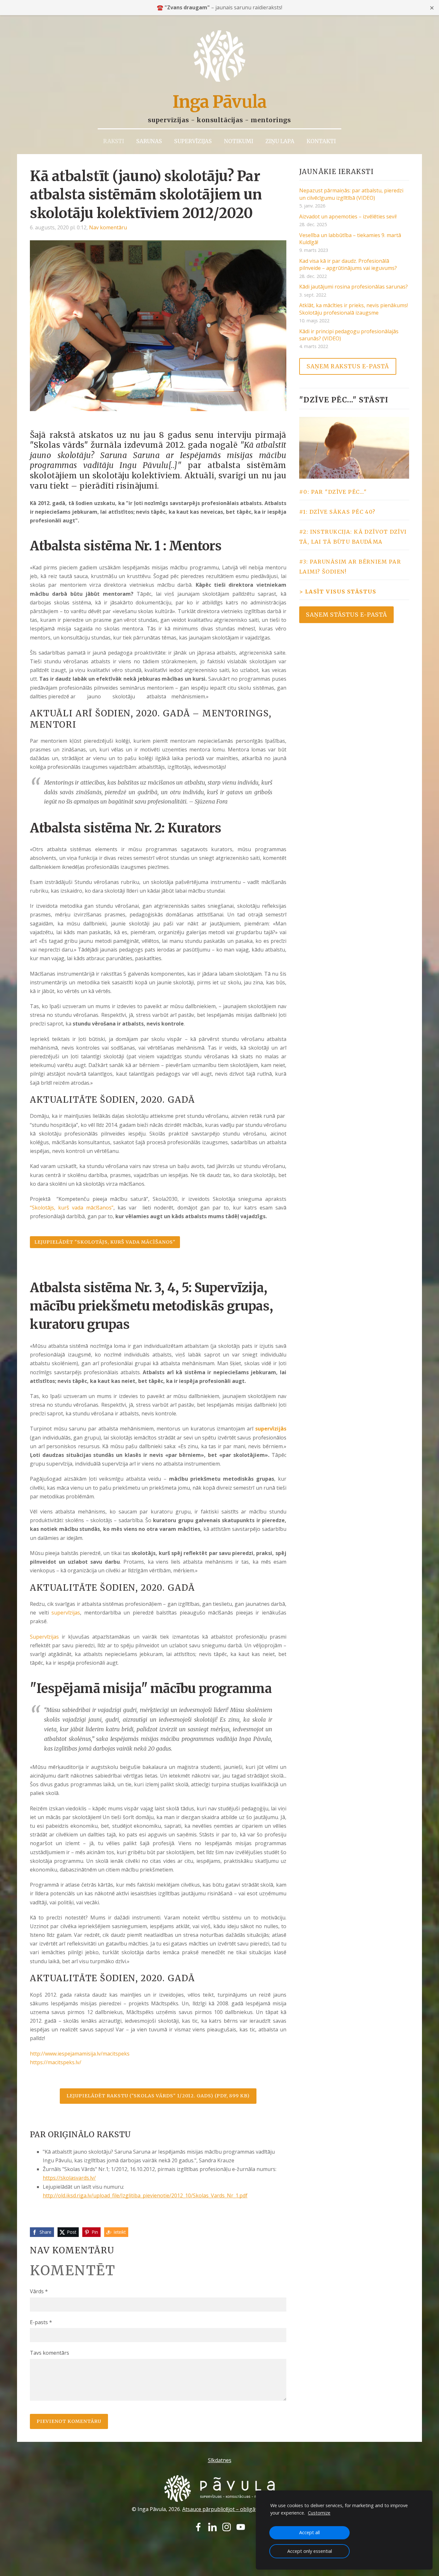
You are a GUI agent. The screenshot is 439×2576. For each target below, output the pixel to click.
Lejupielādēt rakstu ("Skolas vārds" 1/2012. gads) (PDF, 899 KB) (158, 2096)
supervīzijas (66, 1613)
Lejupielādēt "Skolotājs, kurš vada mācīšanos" (105, 1242)
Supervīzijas (44, 1637)
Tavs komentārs (49, 2353)
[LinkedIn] (212, 2527)
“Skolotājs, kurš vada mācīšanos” (72, 1208)
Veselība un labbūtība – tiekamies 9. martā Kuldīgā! (350, 239)
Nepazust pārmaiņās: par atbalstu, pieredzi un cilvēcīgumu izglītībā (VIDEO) (351, 194)
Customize (319, 2513)
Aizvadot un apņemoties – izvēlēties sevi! (348, 216)
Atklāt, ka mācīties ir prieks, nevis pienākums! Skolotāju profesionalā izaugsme (354, 309)
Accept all (309, 2532)
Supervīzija (229, 1288)
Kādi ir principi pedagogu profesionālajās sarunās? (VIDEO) (349, 335)
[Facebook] (198, 2527)
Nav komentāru (108, 227)
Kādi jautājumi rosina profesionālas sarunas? (354, 287)
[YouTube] (241, 2527)
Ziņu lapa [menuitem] (280, 141)
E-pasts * (41, 2322)
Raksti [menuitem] (114, 141)
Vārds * (39, 2291)
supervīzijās (271, 1429)
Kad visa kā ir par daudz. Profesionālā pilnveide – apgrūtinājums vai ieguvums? (348, 264)
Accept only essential (310, 2551)
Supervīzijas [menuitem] (193, 141)
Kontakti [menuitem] (321, 141)
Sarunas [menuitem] (149, 141)
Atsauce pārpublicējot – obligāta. (222, 2509)
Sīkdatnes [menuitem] (220, 2460)
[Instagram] (227, 2527)
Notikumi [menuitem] (239, 141)
